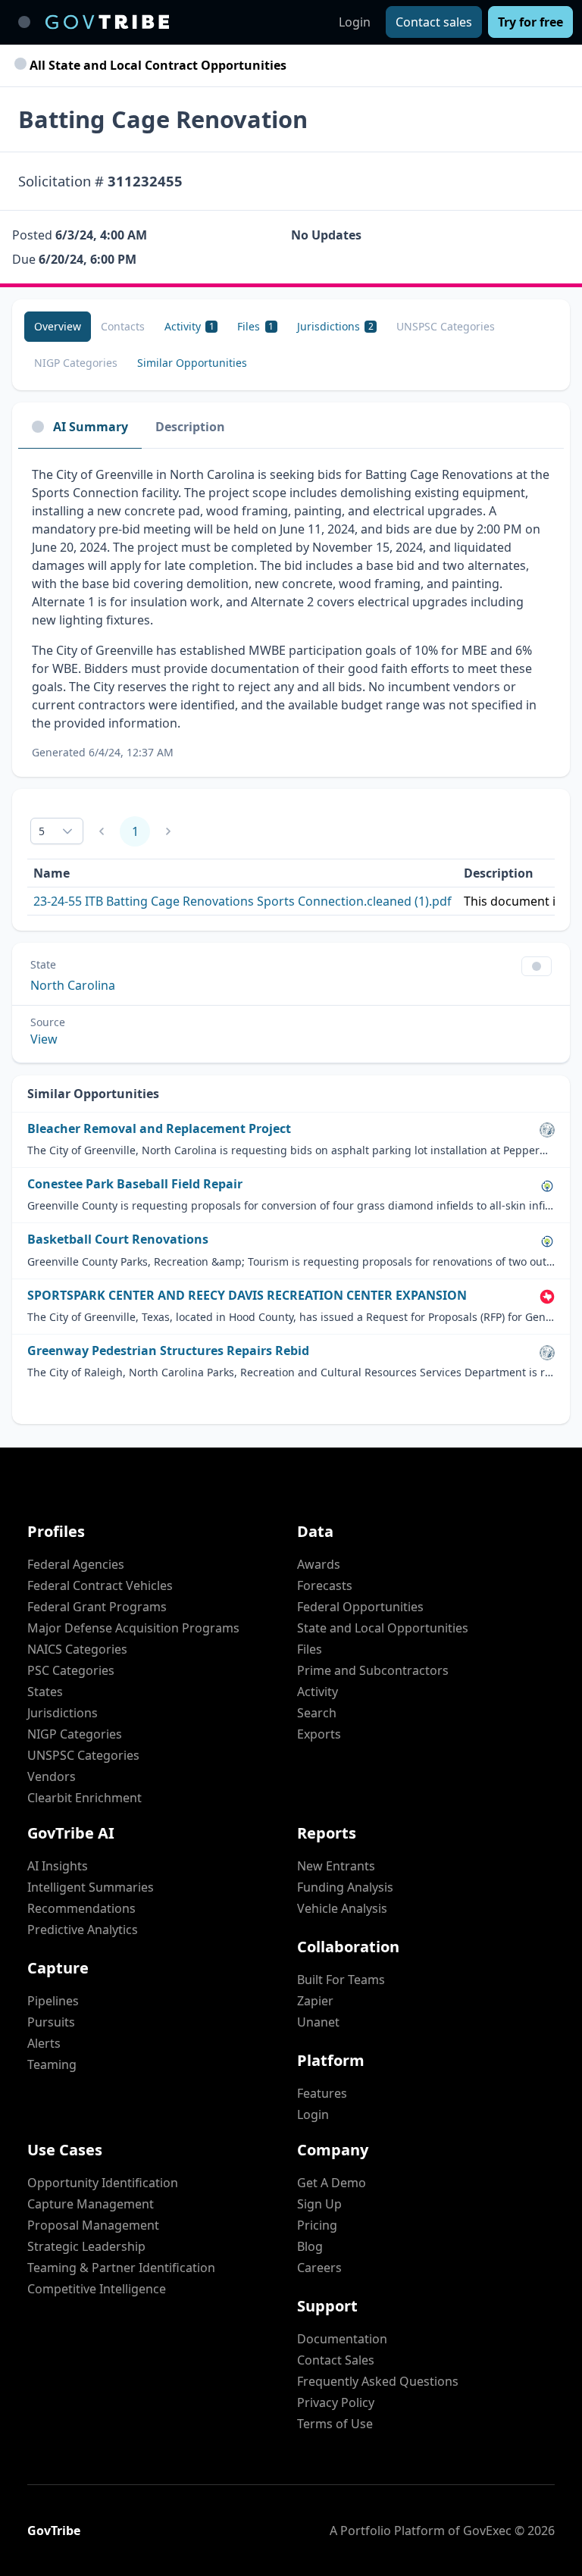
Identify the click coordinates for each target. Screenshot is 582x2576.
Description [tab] (190, 427)
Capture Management (91, 2204)
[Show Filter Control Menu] (537, 966)
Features (322, 2093)
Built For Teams (341, 1980)
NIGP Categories (75, 1734)
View (44, 1039)
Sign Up (319, 2204)
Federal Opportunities (360, 1607)
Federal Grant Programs (97, 1607)
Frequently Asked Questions (378, 2381)
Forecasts (325, 1585)
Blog (310, 2246)
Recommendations (81, 1908)
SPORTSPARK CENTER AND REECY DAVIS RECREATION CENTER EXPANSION (247, 1296)
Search (317, 1713)
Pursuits (51, 2022)
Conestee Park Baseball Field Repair (135, 1184)
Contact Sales (336, 2360)
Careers (319, 2268)
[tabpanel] (291, 613)
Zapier (315, 2001)
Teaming (52, 2064)
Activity (318, 1692)
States (45, 1692)
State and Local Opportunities (383, 1628)
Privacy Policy (336, 2402)
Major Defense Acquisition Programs (133, 1628)
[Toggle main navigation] (24, 22)
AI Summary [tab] (91, 427)
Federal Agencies (76, 1564)
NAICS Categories (77, 1649)
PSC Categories (71, 1670)
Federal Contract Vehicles (100, 1585)
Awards (319, 1564)
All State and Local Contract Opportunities (156, 65)
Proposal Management (93, 2225)
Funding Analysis (345, 1887)
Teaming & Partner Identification (121, 2268)
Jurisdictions (63, 1713)
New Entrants (336, 1866)
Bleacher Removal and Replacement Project (159, 1129)
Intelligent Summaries (91, 1887)
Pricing (317, 2225)
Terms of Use (335, 2424)
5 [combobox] (42, 831)
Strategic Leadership (86, 2246)
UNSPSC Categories (83, 1755)
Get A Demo (332, 2183)
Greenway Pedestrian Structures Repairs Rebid (168, 1351)
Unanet (318, 2022)
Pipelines (53, 2001)
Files (310, 1649)
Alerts (44, 2043)
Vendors (52, 1776)
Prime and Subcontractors (373, 1670)
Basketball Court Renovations (118, 1239)
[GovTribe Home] (107, 22)
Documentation (342, 2339)
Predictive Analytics (83, 1930)
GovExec (487, 2531)
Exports (319, 1734)
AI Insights (58, 1866)
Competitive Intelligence (97, 2289)
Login (355, 22)
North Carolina (73, 985)
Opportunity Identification (103, 2183)
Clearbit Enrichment (84, 1798)
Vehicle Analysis (342, 1908)
